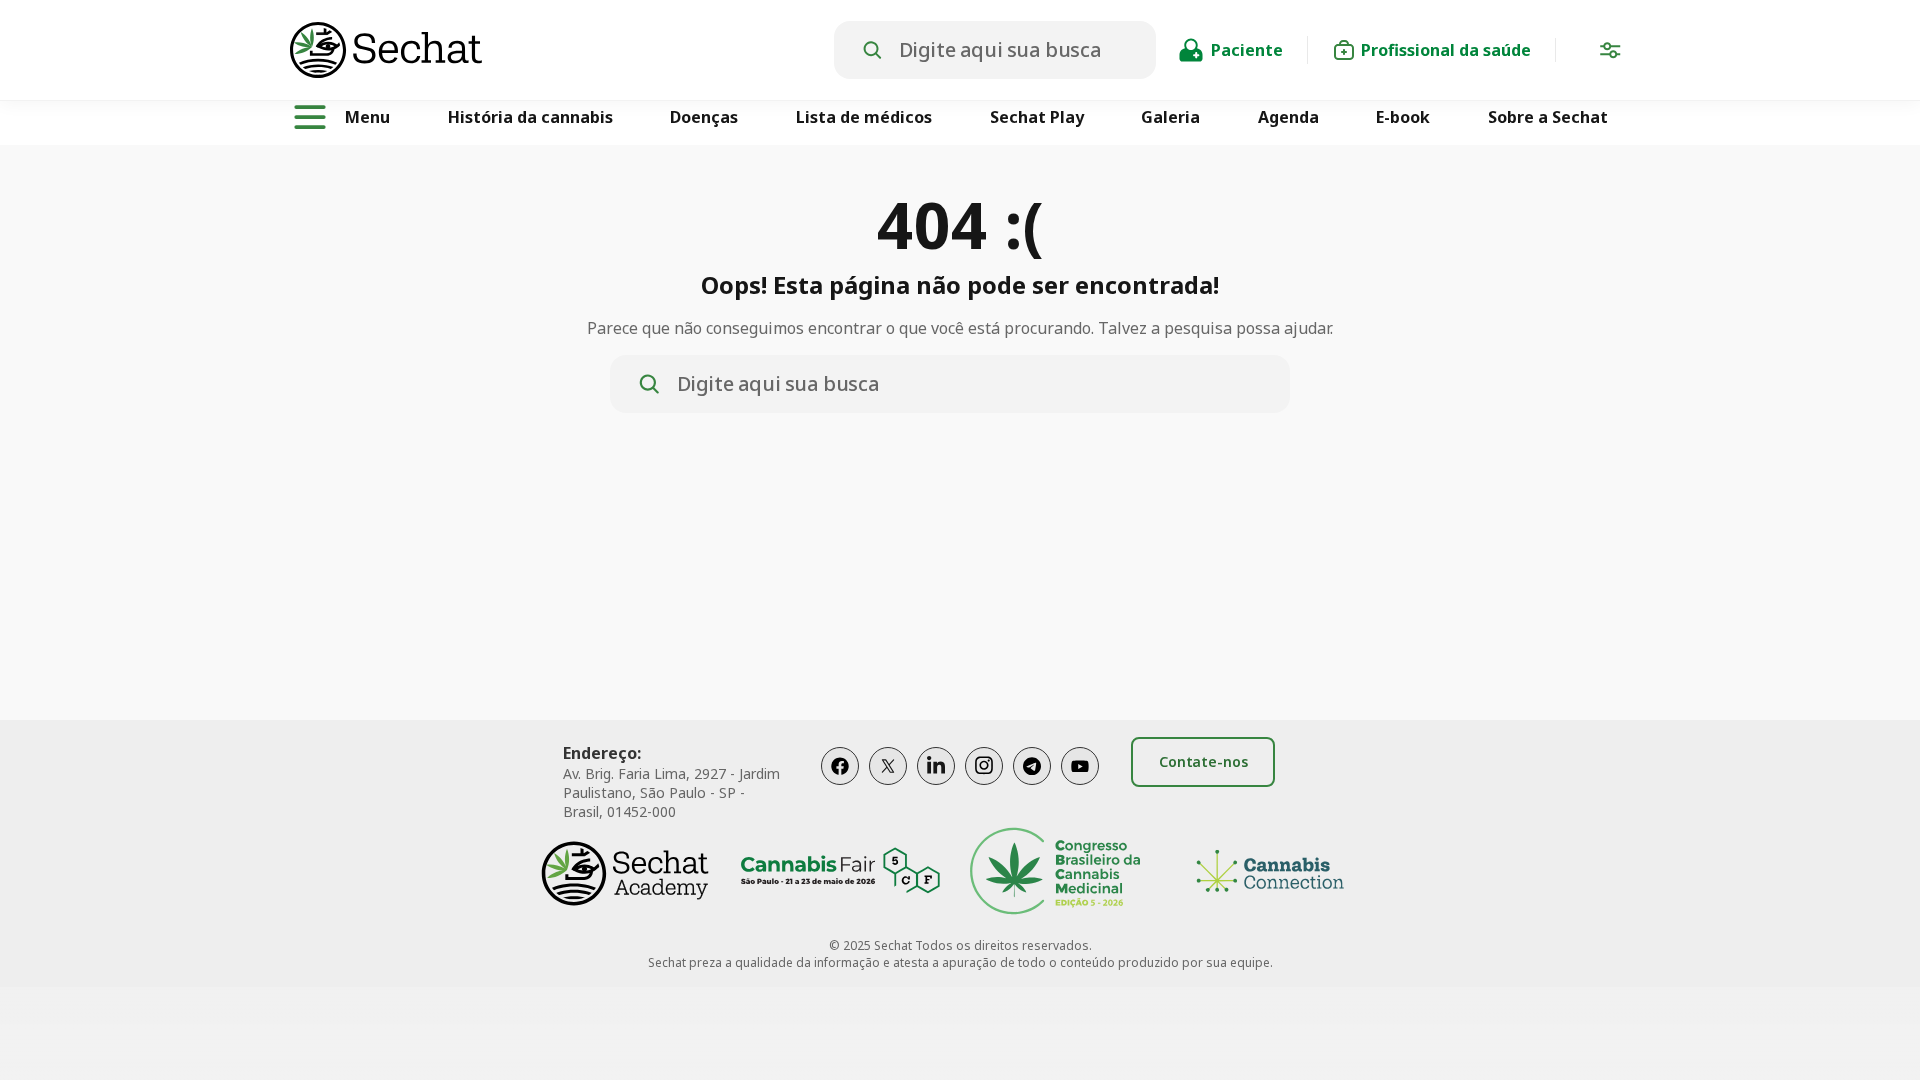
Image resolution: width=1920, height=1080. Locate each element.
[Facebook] (840, 786)
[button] (1610, 54)
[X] (888, 786)
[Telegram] (1032, 786)
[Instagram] (984, 786)
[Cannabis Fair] (840, 873)
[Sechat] (562, 50)
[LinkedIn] (936, 786)
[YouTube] (1080, 786)
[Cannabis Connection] (1270, 873)
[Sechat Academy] (625, 873)
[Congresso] (1055, 873)
